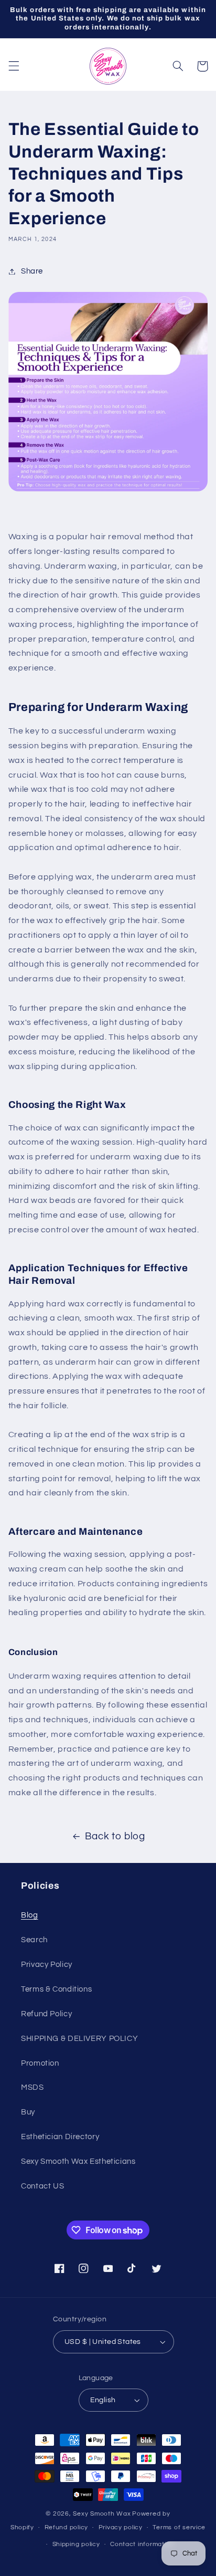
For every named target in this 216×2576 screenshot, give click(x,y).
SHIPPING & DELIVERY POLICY (79, 2039)
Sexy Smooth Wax (102, 2514)
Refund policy (67, 2527)
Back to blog (115, 1836)
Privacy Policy (47, 1965)
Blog (30, 1915)
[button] (14, 66)
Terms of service (179, 2527)
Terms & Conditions (56, 1989)
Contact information (142, 2544)
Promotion (40, 2063)
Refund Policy (46, 2014)
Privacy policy (121, 2527)
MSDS (33, 2087)
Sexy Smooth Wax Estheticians (78, 2161)
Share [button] (32, 271)
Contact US (42, 2186)
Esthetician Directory (60, 2137)
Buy (28, 2112)
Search (34, 1940)
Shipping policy (76, 2544)
